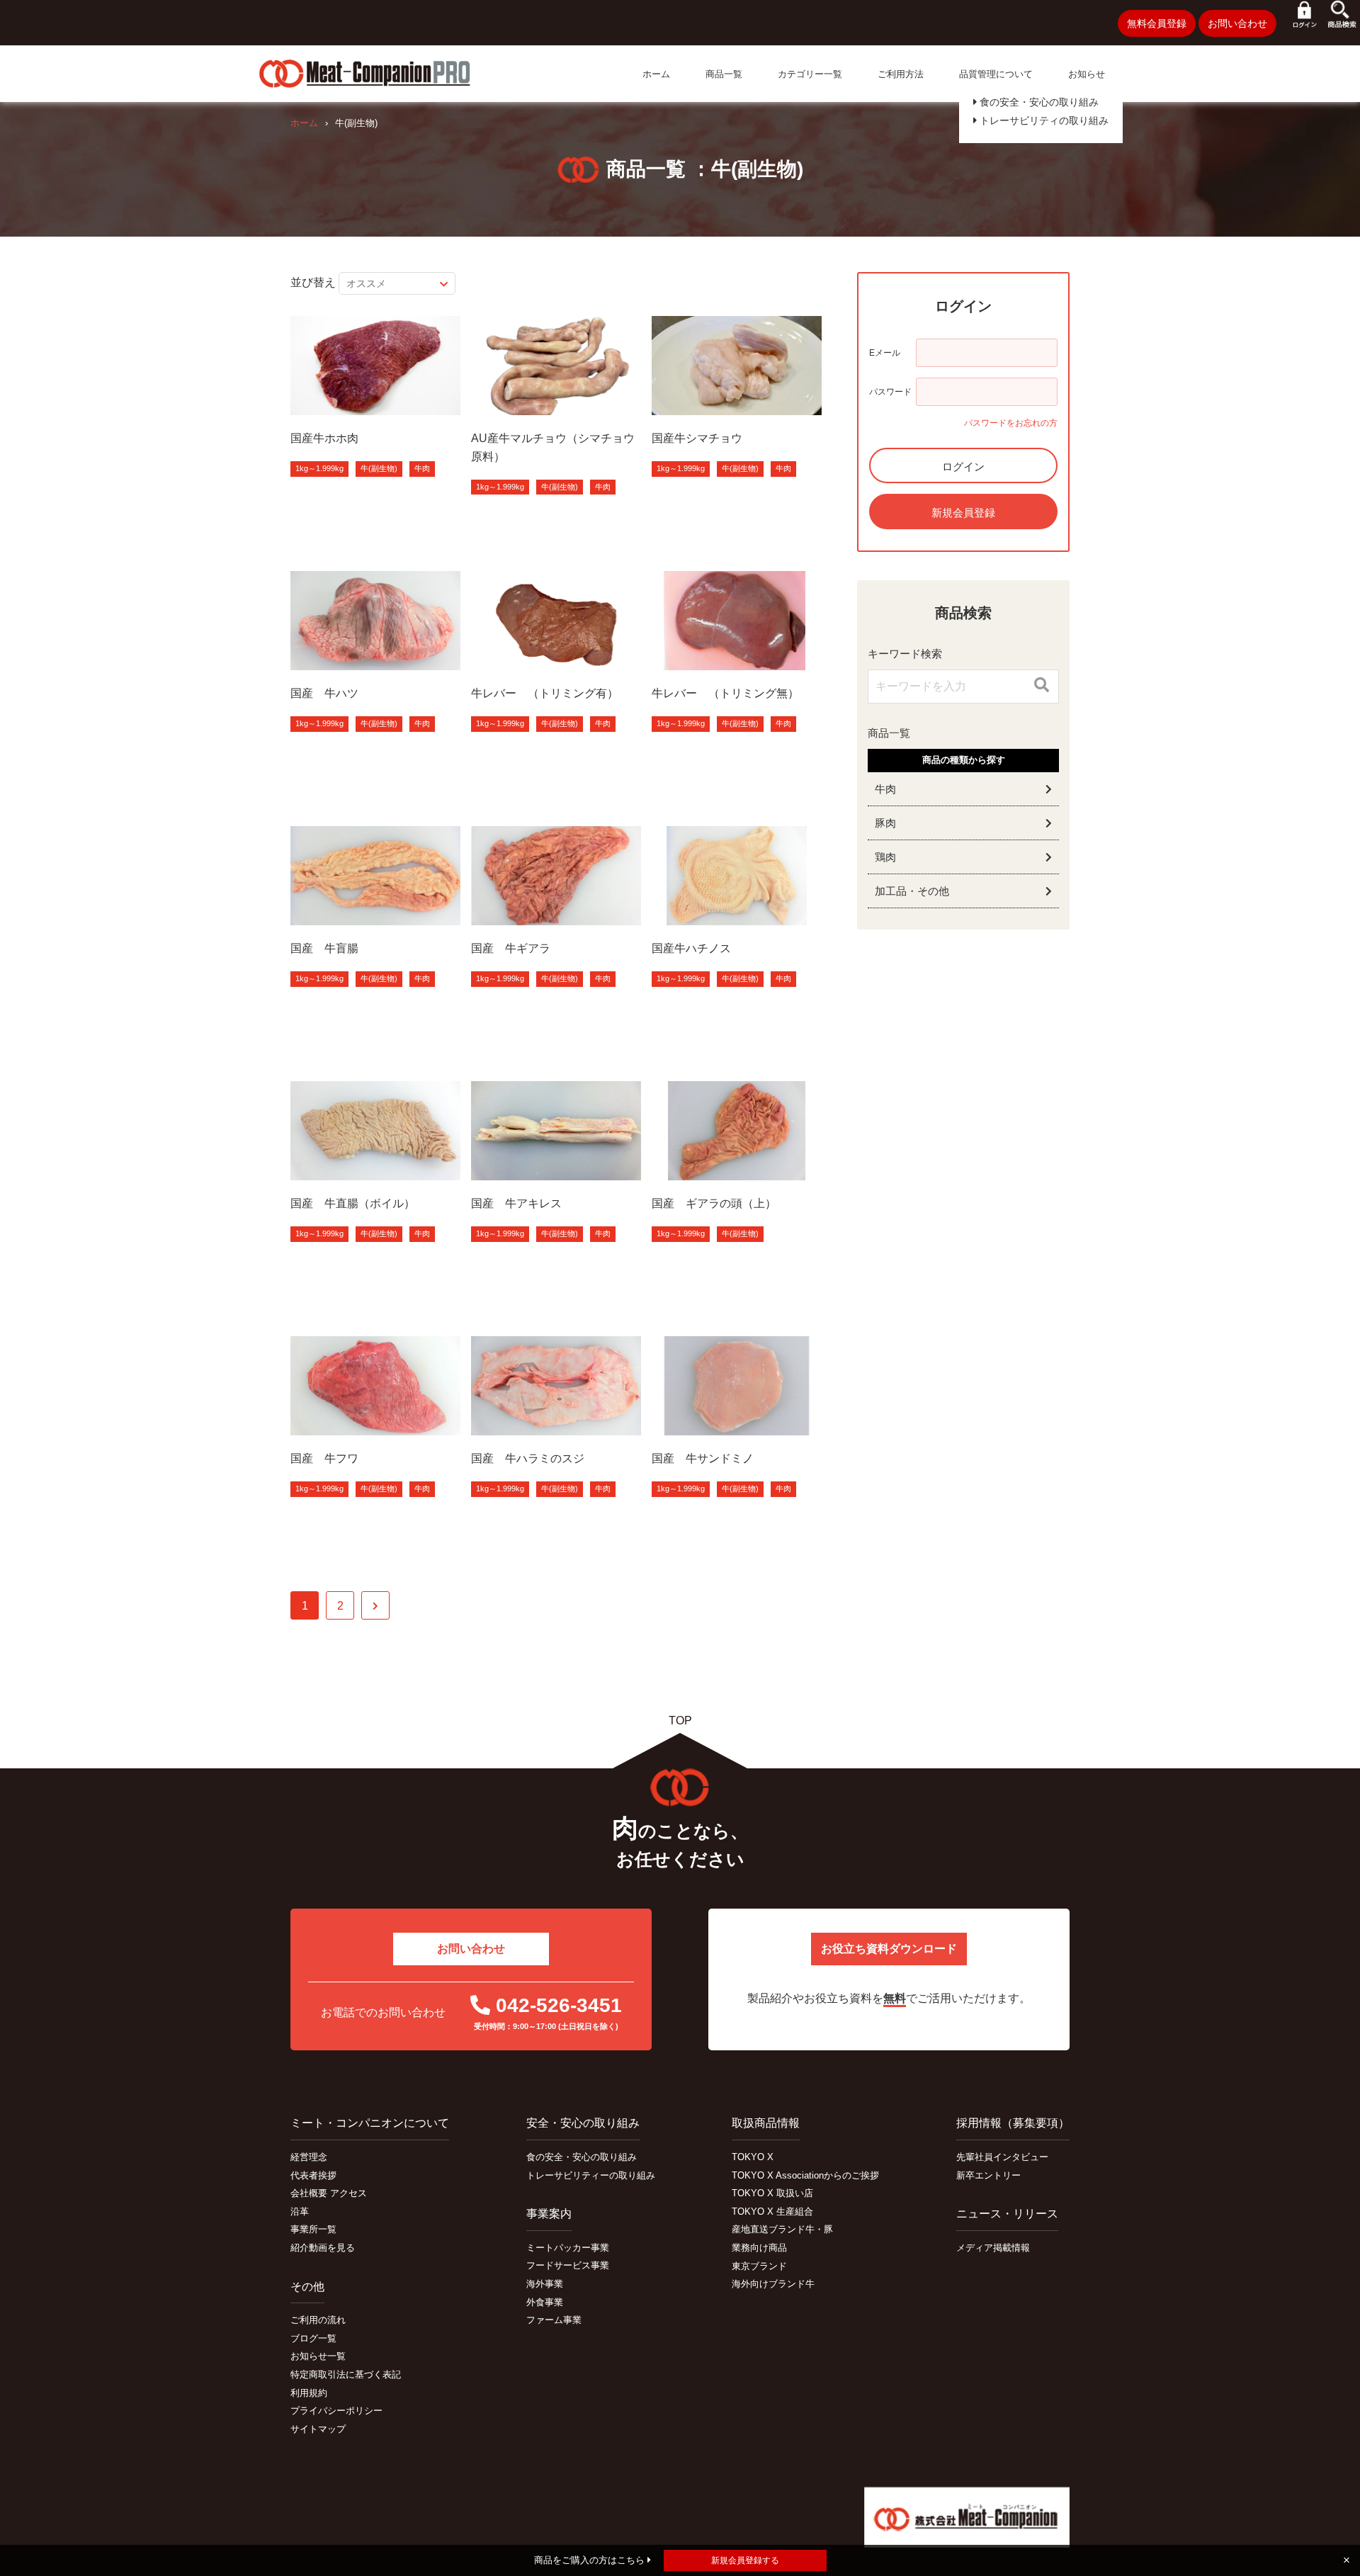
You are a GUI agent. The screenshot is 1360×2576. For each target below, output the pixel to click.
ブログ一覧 (313, 2338)
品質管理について (996, 74)
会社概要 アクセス (329, 2193)
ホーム (656, 74)
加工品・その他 (912, 891)
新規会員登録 (963, 513)
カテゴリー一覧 (810, 74)
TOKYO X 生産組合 (772, 2211)
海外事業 (545, 2284)
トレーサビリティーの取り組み (591, 2175)
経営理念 (309, 2157)
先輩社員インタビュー (1002, 2157)
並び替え (313, 282)
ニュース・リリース (1007, 2214)
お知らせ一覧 (318, 2356)
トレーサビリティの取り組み (1043, 120)
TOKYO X (753, 2157)
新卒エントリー (988, 2175)
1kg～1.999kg (319, 468)
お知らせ (1087, 74)
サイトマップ (318, 2429)
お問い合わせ (1237, 23)
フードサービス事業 (568, 2265)
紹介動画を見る (323, 2248)
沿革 (300, 2211)
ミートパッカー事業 (568, 2248)
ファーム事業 (554, 2320)
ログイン (963, 467)
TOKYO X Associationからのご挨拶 (805, 2175)
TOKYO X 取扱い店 (772, 2193)
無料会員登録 (1157, 23)
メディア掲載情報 (993, 2248)
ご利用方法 (901, 74)
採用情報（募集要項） (1013, 2123)
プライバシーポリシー (336, 2411)
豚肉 (885, 823)
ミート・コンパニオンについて (370, 2123)
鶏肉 (885, 857)
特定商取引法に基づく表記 (346, 2374)
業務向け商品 (759, 2248)
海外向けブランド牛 (773, 2284)
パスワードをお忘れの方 (1011, 423)
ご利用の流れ (318, 2320)
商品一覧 (724, 74)
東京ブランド (759, 2266)
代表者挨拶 (313, 2175)
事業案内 (549, 2214)
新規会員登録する (745, 2560)
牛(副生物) (379, 468)
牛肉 (422, 468)
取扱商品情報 (766, 2123)
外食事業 (545, 2302)
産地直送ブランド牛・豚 (782, 2229)
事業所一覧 (313, 2229)
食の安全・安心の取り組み (1038, 102)
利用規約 (309, 2393)
